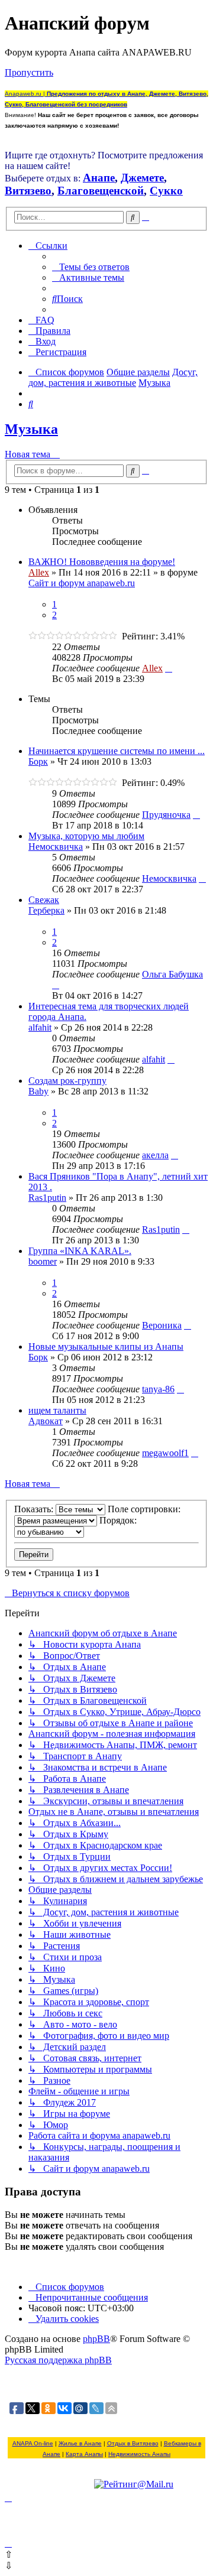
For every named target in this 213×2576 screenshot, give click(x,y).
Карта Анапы (84, 2454)
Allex (39, 572)
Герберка (46, 910)
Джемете (142, 178)
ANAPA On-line (33, 2443)
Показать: (35, 1509)
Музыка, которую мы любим (86, 836)
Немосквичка (56, 847)
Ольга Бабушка (172, 974)
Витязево (28, 191)
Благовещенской (101, 191)
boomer (43, 1261)
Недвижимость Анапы (139, 2454)
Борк (38, 761)
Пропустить (29, 72)
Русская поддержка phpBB (58, 2360)
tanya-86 (158, 1389)
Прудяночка (166, 815)
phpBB (96, 2339)
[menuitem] (91, 267)
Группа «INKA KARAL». (80, 1251)
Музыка (31, 429)
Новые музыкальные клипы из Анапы (106, 1347)
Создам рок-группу (67, 1081)
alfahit (40, 1027)
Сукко (166, 191)
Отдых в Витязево (133, 2443)
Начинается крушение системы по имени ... (117, 751)
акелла (155, 1155)
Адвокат (46, 1421)
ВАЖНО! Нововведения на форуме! (102, 562)
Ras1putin (47, 1198)
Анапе (99, 178)
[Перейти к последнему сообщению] (169, 668)
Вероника (162, 1325)
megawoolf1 (165, 1453)
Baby (38, 1091)
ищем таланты (57, 1410)
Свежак (44, 900)
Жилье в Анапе (80, 2443)
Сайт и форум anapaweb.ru (82, 583)
